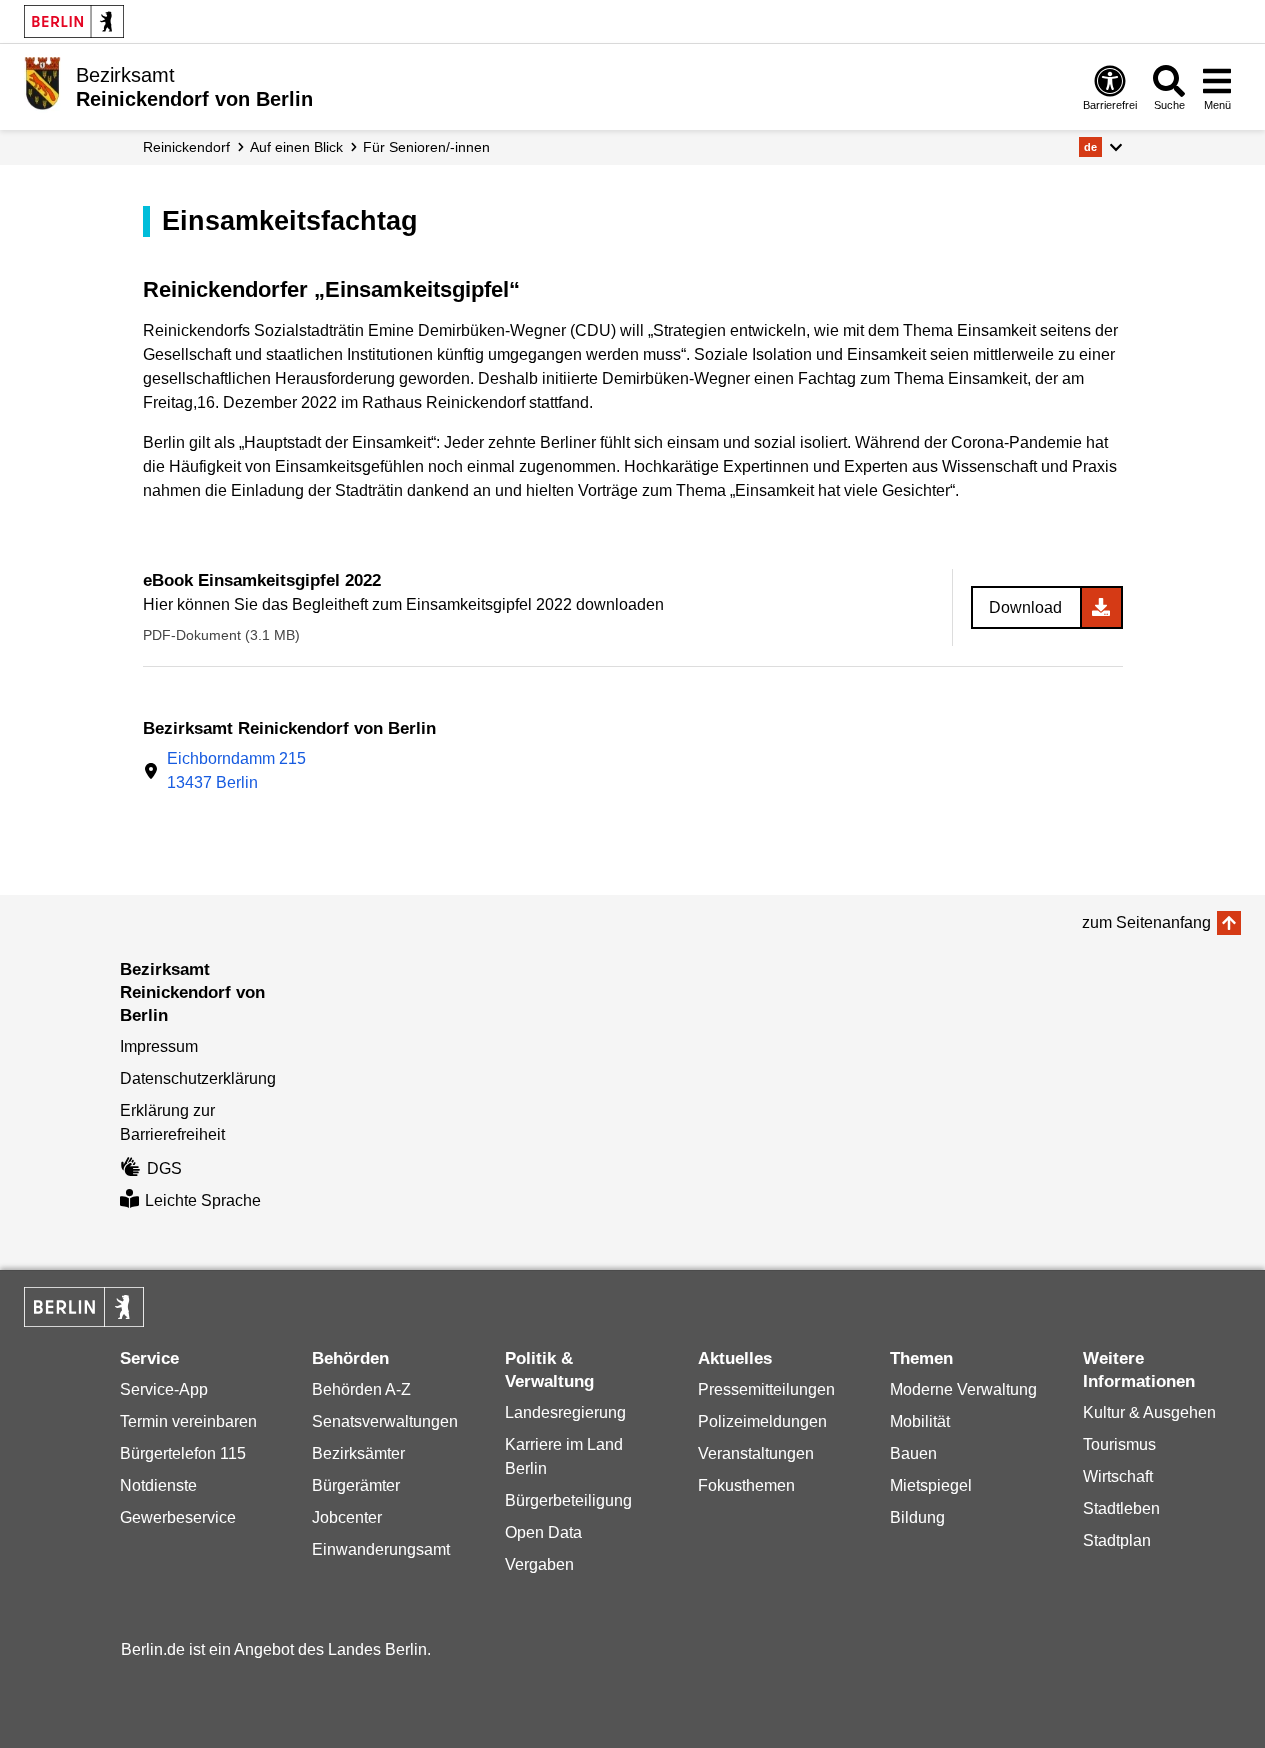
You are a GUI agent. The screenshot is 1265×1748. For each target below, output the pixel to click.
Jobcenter (347, 1517)
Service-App (164, 1389)
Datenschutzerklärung (198, 1078)
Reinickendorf (186, 147)
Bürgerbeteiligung (568, 1500)
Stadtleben (1121, 1508)
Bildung (917, 1517)
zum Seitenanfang (1146, 922)
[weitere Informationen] (42, 85)
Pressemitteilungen (766, 1389)
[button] (1100, 147)
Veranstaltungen (756, 1453)
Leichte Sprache (203, 1200)
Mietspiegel (931, 1485)
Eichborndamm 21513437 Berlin (236, 770)
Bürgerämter (356, 1485)
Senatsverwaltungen (385, 1421)
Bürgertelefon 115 (183, 1453)
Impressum (159, 1046)
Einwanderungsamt (381, 1549)
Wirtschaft (1118, 1476)
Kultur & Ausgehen (1149, 1412)
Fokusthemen (746, 1485)
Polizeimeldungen (762, 1421)
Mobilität (920, 1421)
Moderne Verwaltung (963, 1389)
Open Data (543, 1532)
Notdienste (158, 1485)
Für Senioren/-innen (426, 147)
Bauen (913, 1453)
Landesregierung (565, 1412)
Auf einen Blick (296, 147)
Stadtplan (1117, 1540)
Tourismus (1119, 1444)
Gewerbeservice (178, 1517)
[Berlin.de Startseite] (74, 21)
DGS (164, 1168)
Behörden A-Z (361, 1389)
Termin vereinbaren (188, 1421)
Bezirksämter (358, 1453)
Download (1025, 607)
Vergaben (539, 1564)
